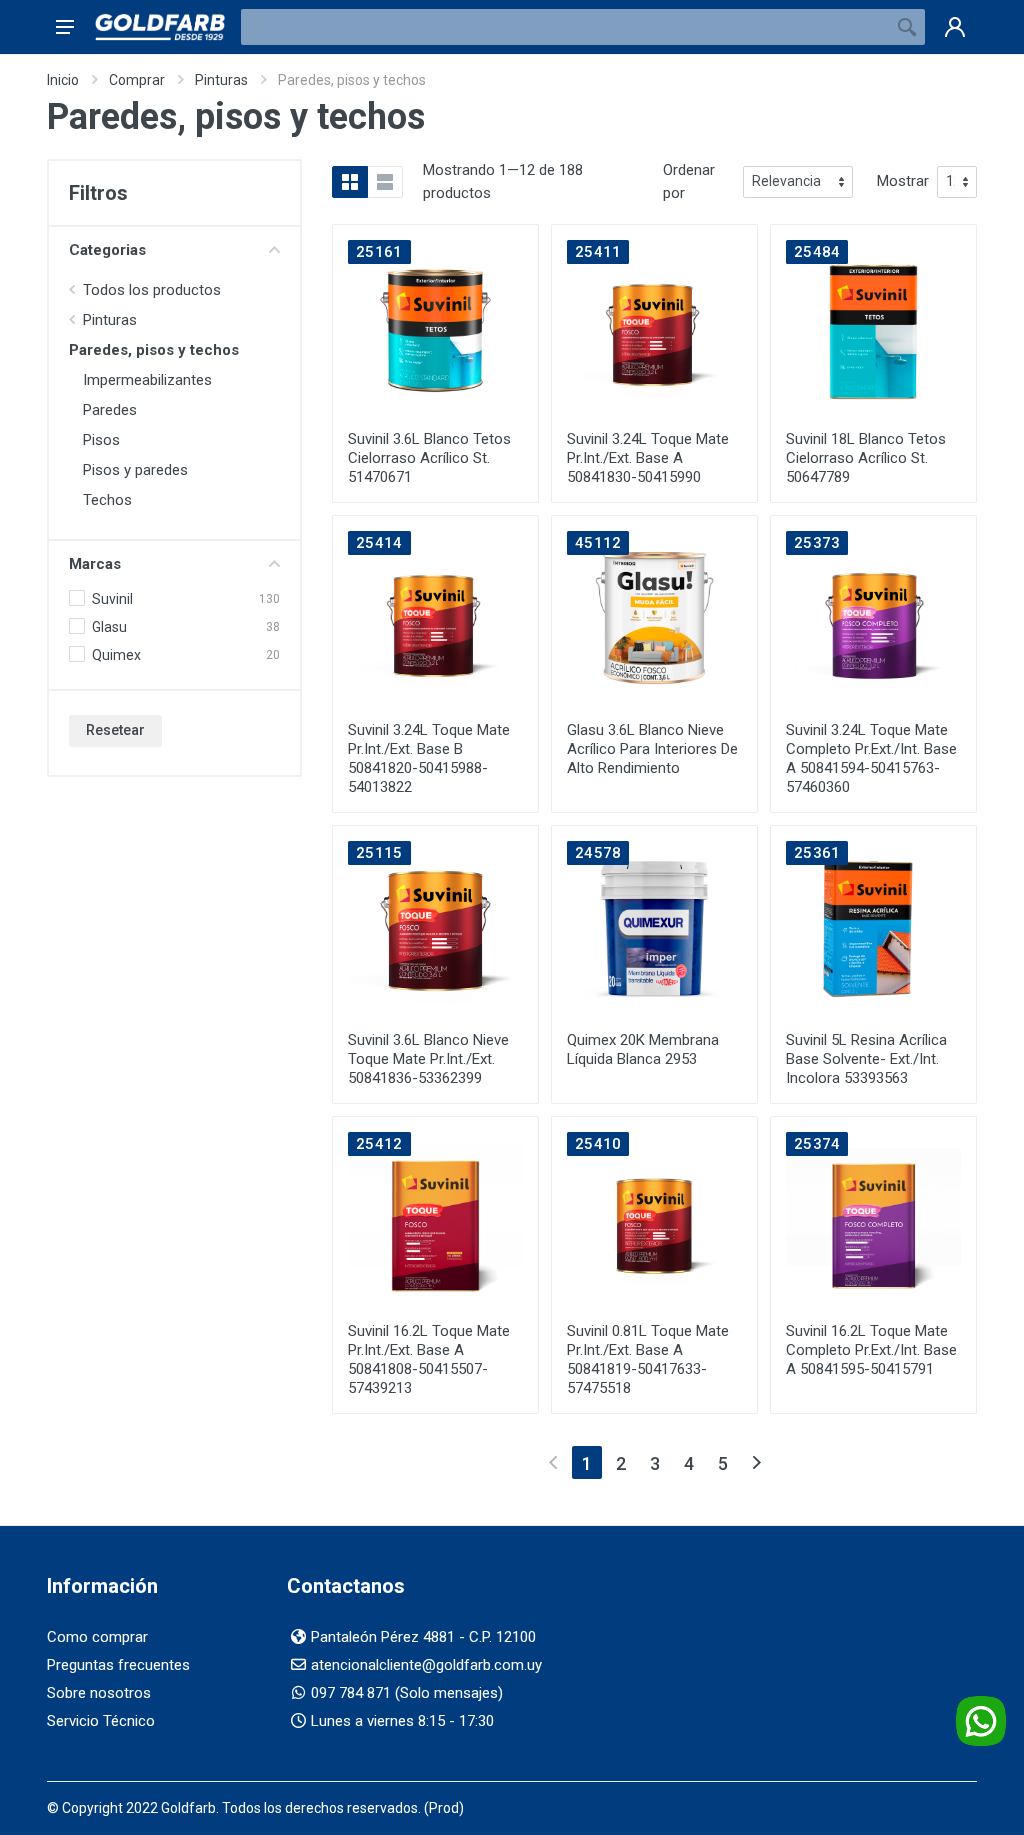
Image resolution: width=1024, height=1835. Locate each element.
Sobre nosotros (99, 1693)
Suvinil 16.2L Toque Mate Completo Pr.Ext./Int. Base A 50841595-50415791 (871, 1350)
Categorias (107, 250)
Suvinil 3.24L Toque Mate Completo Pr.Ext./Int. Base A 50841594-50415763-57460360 (871, 758)
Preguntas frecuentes (118, 1665)
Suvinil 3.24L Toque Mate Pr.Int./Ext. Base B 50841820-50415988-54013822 (429, 758)
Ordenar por (689, 181)
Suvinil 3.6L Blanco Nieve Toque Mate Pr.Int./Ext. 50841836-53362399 (428, 1059)
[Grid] (350, 182)
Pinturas (221, 80)
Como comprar (97, 1637)
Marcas (95, 564)
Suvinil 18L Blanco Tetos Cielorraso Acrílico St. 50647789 (866, 458)
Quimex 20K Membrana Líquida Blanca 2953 (643, 1049)
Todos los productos (152, 290)
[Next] (756, 1462)
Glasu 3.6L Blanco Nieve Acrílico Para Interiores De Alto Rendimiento (652, 749)
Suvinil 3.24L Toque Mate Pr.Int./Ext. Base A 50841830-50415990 (648, 458)
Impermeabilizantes (147, 380)
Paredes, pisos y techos (154, 350)
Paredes (110, 410)
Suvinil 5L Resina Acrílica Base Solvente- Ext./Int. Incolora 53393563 (866, 1059)
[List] (385, 182)
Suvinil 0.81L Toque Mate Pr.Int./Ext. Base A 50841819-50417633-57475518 (648, 1359)
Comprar (137, 80)
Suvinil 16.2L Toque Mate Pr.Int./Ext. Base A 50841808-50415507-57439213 (429, 1359)
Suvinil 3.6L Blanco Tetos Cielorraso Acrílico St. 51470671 (429, 458)
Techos (107, 500)
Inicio (63, 80)
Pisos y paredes (135, 470)
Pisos (101, 440)
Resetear (115, 730)
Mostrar (903, 181)
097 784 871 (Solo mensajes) (407, 1693)
